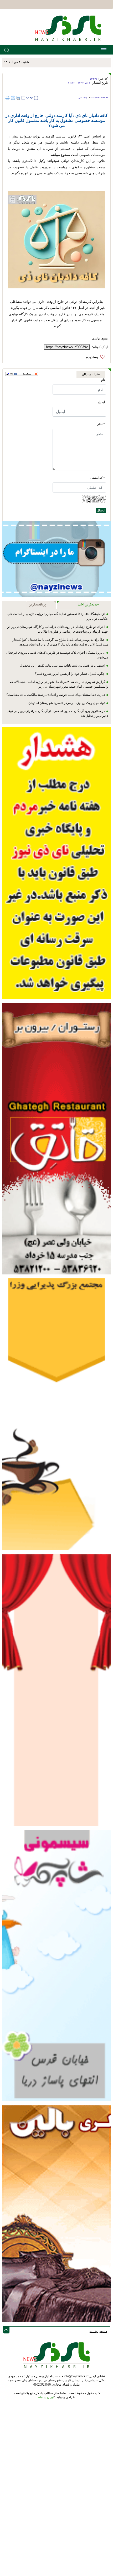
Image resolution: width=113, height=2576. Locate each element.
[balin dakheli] (56, 2213)
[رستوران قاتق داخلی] (56, 1138)
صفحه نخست (100, 97)
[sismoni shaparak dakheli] (56, 1965)
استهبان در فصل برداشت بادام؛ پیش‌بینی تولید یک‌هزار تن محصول (63, 666)
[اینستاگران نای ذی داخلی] (56, 559)
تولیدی (96, 338)
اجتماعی (83, 97)
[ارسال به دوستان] (13, 98)
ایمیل (101, 402)
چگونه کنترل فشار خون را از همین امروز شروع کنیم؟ (70, 674)
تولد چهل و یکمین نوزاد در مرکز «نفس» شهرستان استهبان (67, 703)
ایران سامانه (46, 2397)
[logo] (70, 28)
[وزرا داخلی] (56, 1414)
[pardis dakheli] (56, 1690)
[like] (97, 357)
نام (103, 380)
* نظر (101, 424)
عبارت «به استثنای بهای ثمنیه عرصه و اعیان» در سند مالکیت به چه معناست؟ (56, 695)
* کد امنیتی (98, 478)
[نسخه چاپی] (8, 98)
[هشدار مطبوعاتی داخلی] (56, 863)
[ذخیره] (18, 98)
